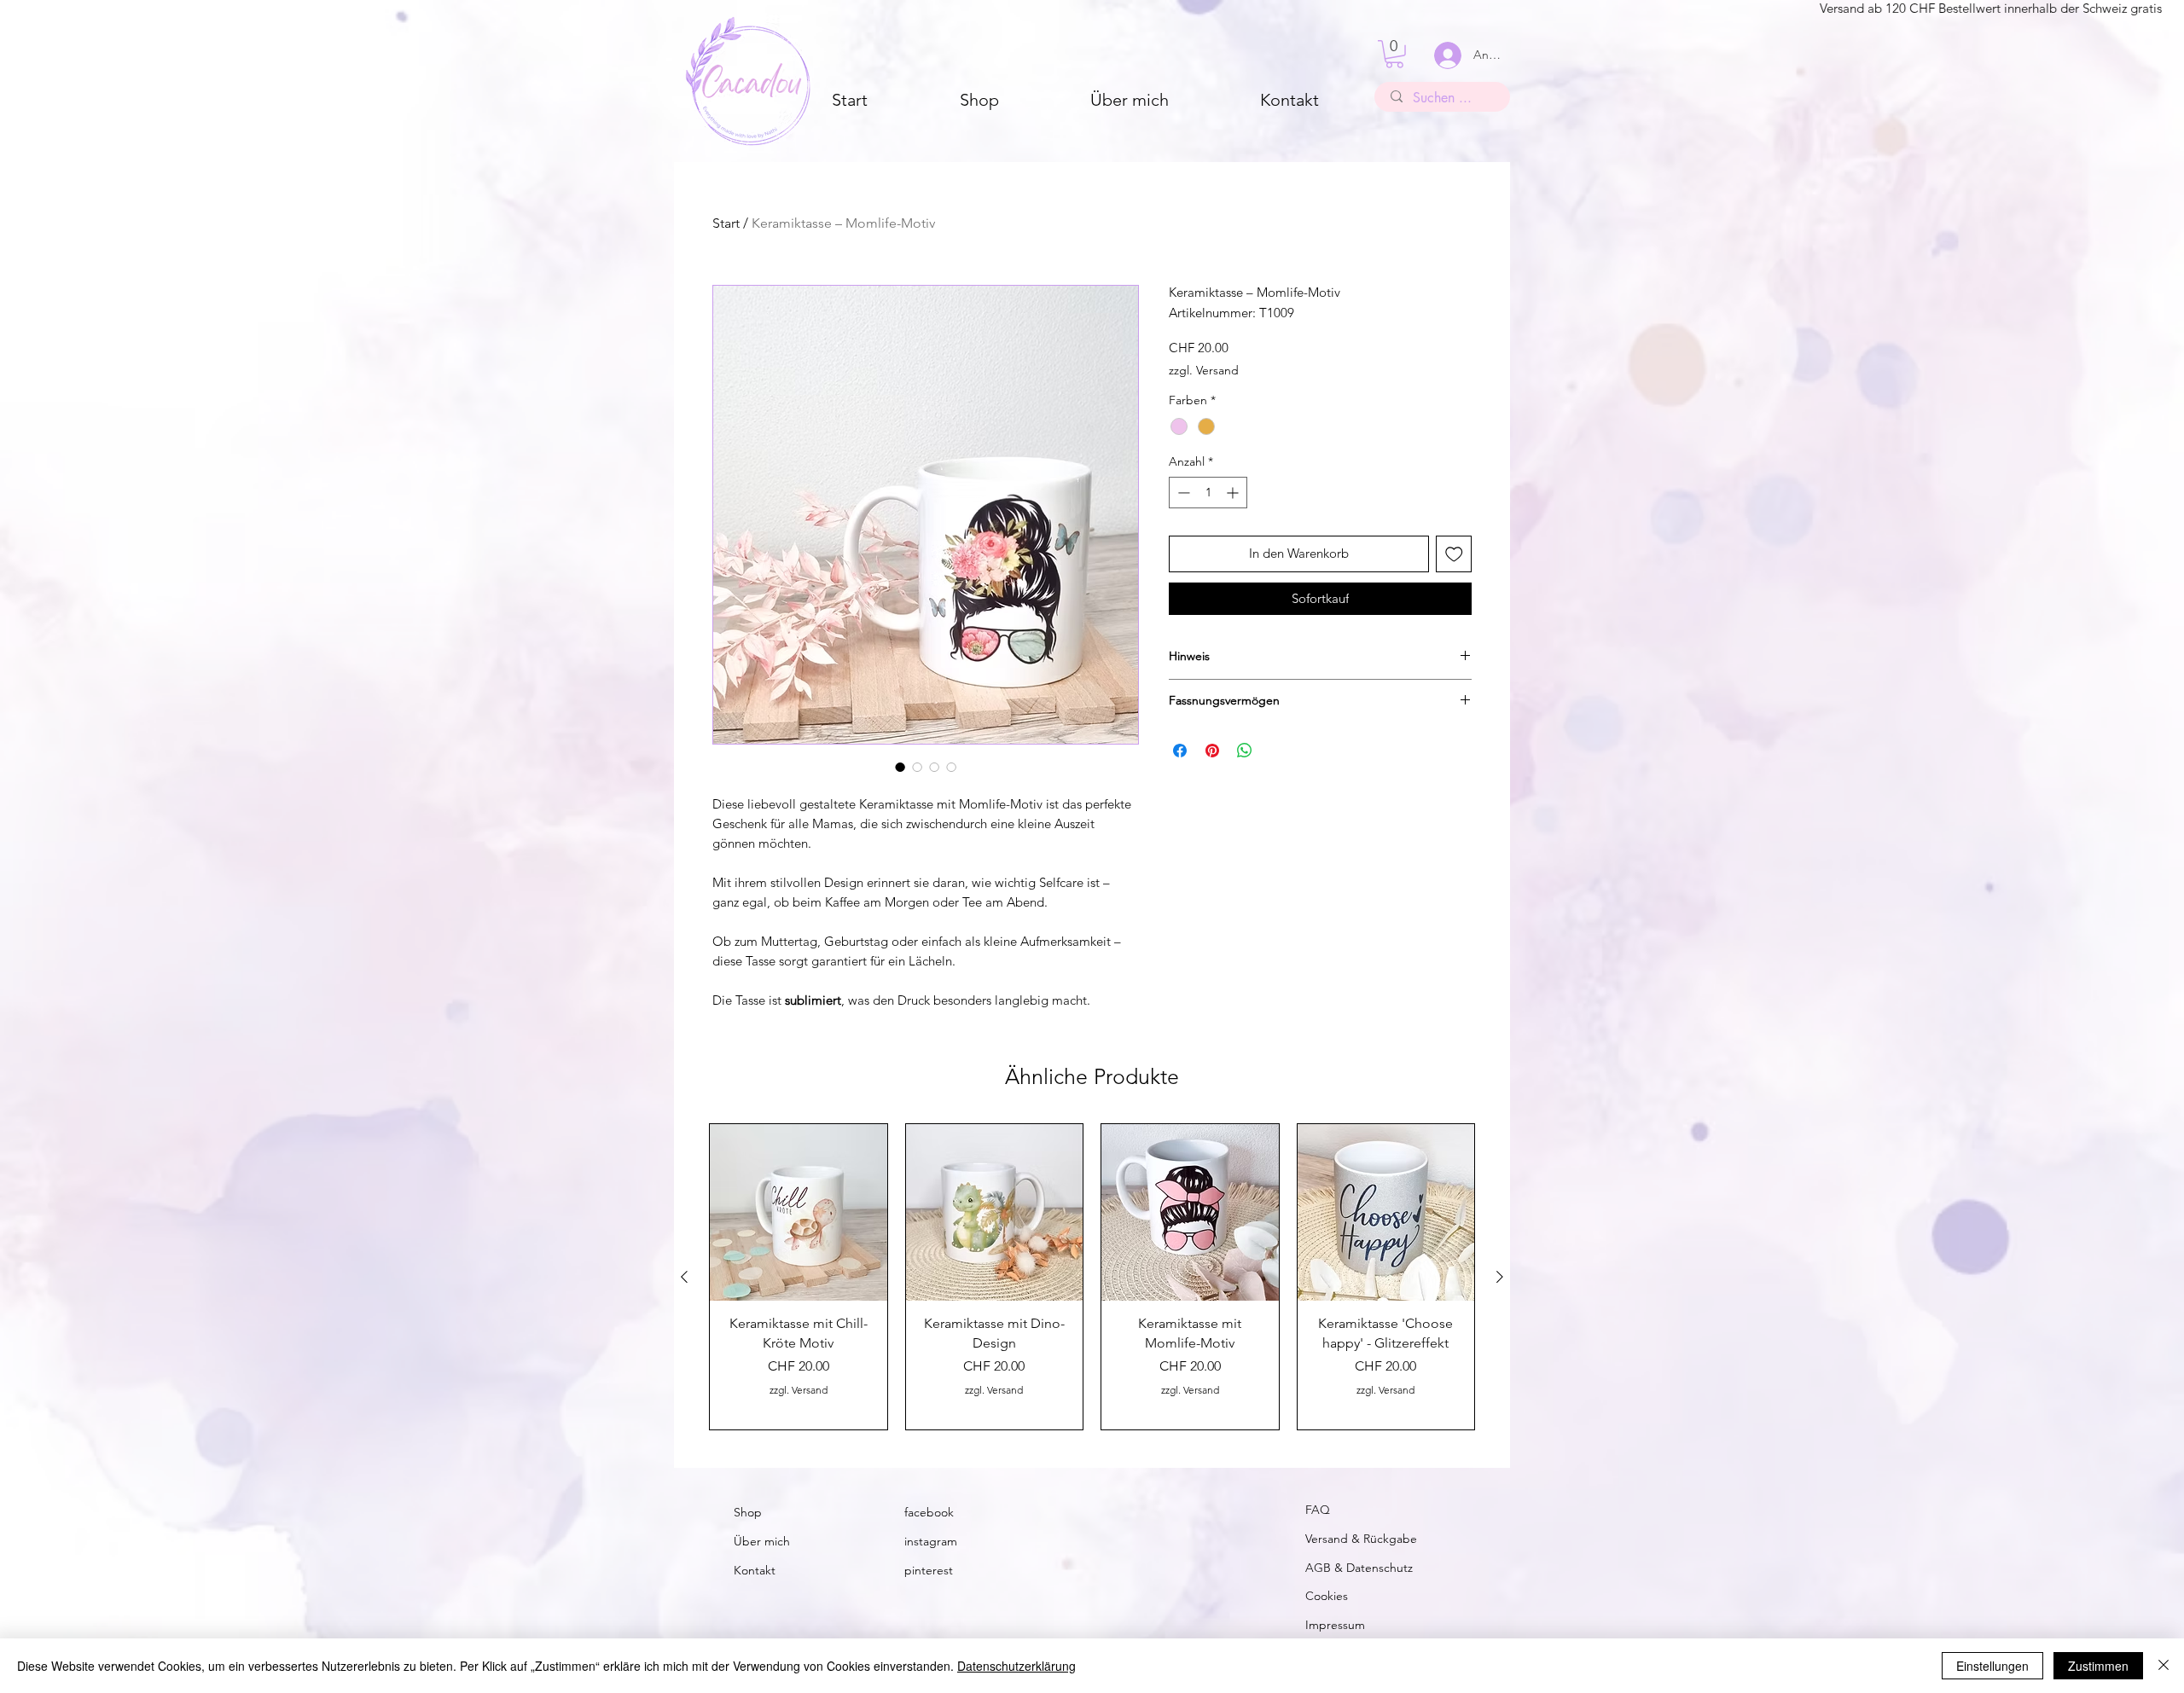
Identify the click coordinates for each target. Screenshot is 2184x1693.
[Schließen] (2164, 1666)
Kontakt (755, 1570)
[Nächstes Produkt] (1500, 1277)
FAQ (1318, 1510)
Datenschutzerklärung (1016, 1666)
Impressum (1335, 1625)
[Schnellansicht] (799, 1213)
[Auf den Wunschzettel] (1454, 554)
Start (726, 223)
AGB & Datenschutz (1359, 1568)
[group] (1092, 1277)
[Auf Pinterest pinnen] (1212, 751)
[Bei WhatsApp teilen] (1245, 751)
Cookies (1327, 1596)
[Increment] (1234, 493)
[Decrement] (1182, 493)
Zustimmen (2098, 1666)
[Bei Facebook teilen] (1180, 751)
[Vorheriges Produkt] (684, 1277)
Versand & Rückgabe (1361, 1539)
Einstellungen (1992, 1666)
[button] (1394, 54)
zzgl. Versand (1204, 370)
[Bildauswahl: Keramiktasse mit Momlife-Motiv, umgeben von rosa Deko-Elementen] (934, 767)
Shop (748, 1512)
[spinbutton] (1208, 493)
